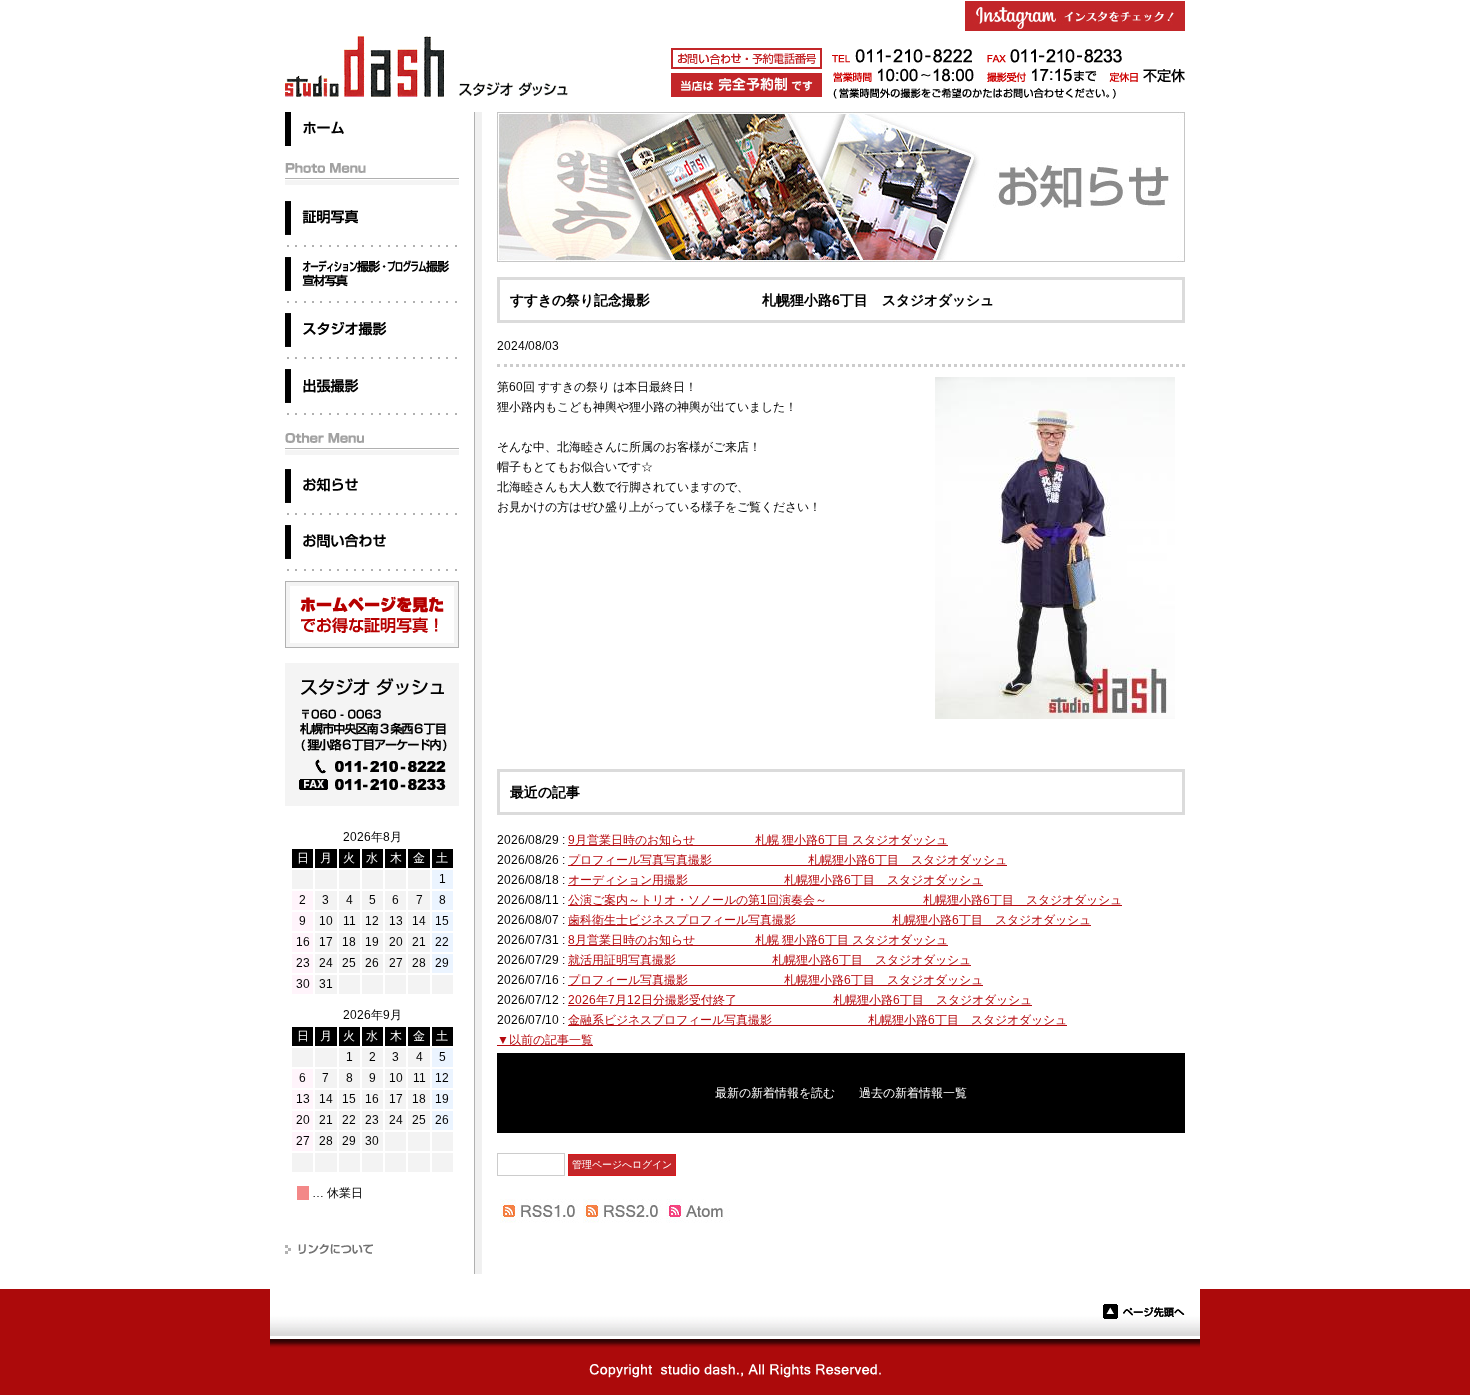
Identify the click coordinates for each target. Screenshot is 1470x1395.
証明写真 (372, 218)
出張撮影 (372, 386)
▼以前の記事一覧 (545, 1040)
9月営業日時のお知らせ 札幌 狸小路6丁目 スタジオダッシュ (758, 840)
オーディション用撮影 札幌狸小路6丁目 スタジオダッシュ (775, 880)
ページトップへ (1144, 1311)
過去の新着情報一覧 (913, 1093)
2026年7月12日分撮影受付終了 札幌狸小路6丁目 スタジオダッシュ (800, 1000)
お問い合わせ (372, 542)
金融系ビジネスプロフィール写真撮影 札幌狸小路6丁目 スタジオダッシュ (817, 1020)
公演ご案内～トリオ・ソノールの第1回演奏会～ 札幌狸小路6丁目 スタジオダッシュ (845, 900)
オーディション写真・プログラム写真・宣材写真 (372, 274)
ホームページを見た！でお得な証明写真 (372, 614)
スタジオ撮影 (372, 330)
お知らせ (372, 486)
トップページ (372, 129)
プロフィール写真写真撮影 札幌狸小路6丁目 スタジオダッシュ (787, 860)
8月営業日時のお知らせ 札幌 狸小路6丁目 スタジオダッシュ (758, 940)
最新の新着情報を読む (775, 1093)
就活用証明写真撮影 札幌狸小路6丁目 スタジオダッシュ (769, 960)
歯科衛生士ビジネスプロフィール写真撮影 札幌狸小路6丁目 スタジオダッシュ (829, 920)
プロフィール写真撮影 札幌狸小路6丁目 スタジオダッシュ (775, 980)
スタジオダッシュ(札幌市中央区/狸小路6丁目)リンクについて (372, 1250)
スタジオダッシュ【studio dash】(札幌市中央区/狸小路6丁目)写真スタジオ (428, 66)
